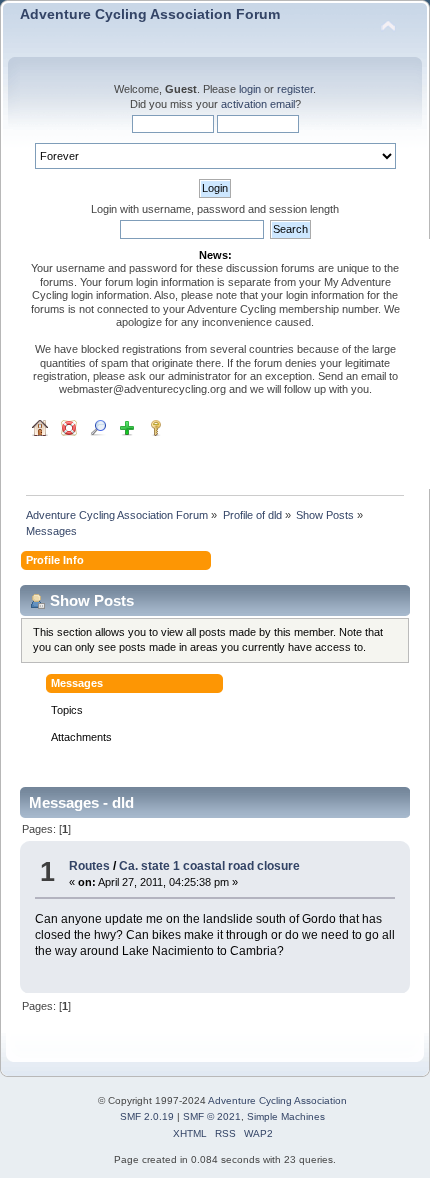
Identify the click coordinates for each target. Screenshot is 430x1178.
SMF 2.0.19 (147, 1116)
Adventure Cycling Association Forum (150, 14)
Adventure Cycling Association (277, 1100)
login (250, 89)
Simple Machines (286, 1116)
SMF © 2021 (212, 1116)
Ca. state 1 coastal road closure (209, 866)
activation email (258, 104)
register (295, 89)
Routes (89, 866)
